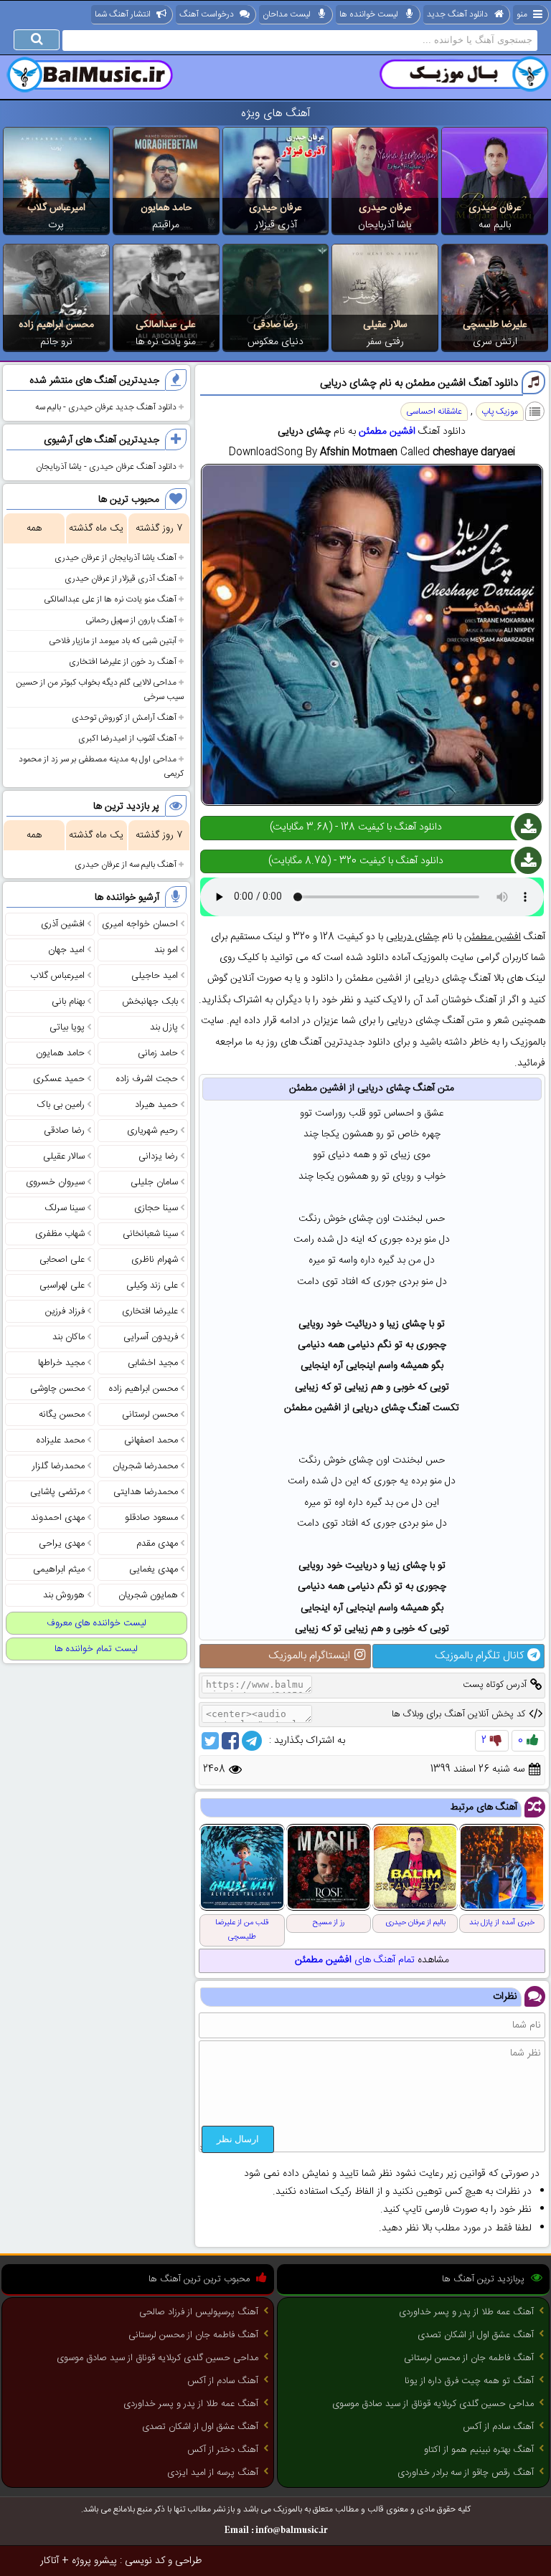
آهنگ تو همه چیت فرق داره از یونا (469, 2381)
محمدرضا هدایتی (146, 1492)
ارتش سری (495, 342)
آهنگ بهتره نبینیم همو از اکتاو (479, 2450)
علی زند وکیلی (152, 1285)
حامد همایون (166, 208)
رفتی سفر (385, 342)
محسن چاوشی (57, 1389)
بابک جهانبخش (150, 1002)
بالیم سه (495, 225)
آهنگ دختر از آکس (223, 2450)
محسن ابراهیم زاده (56, 325)
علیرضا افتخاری (150, 1311)
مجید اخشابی (153, 1363)
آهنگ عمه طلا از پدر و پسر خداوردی (466, 2312)
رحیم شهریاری (152, 1131)
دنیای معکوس (275, 342)
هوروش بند (64, 1595)
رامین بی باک (61, 1105)
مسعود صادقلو (151, 1518)
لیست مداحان (287, 14)
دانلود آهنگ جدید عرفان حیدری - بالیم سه (106, 407)
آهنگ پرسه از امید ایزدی (213, 2473)
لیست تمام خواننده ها (96, 1649)
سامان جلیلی (154, 1182)
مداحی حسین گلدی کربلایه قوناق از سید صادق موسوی (433, 2404)
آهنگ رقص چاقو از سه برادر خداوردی (466, 2473)
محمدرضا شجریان (145, 1466)
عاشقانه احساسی (434, 412)
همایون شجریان (148, 1595)
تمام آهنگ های (355, 1960)
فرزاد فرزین (65, 1311)
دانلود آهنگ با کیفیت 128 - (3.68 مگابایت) (356, 827)
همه (34, 528)
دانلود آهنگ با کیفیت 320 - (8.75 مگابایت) (356, 861)
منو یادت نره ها (166, 342)
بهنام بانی (68, 1002)
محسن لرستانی (150, 1415)
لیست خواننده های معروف (96, 1623)
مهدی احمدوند (58, 1518)
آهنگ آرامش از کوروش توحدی (124, 718)
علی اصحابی (62, 1260)
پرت (56, 225)
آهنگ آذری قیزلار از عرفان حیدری (121, 579)
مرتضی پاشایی (57, 1492)
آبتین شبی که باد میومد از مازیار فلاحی (113, 641)
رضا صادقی (275, 325)
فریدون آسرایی (151, 1337)
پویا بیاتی (67, 1027)
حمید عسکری (59, 1079)
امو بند (166, 950)
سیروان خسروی (55, 1182)
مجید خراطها (61, 1363)
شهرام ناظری (155, 1260)
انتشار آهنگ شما (123, 14)
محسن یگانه (62, 1415)
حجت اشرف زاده (147, 1079)
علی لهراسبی (62, 1285)
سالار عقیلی (385, 325)
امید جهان (66, 950)
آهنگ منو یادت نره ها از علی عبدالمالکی (110, 599)
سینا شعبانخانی (150, 1234)
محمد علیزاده (61, 1440)
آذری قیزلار (276, 225)
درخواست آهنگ (207, 14)
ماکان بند (69, 1337)
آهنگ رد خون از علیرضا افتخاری (123, 662)
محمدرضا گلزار (58, 1466)
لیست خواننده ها (369, 14)
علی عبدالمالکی (166, 325)
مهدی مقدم (157, 1544)
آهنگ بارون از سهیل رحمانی (131, 620)
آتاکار (50, 2561)
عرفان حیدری (495, 208)
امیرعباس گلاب (56, 208)
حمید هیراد (156, 1105)
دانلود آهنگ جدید (457, 14)
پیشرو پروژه (94, 2561)
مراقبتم (166, 225)
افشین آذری (63, 924)
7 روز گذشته (159, 528)
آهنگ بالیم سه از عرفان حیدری (126, 865)
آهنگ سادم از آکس (498, 2427)
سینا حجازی (156, 1208)
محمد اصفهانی (151, 1440)
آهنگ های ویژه (276, 114)
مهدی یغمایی (154, 1569)
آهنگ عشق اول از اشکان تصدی (476, 2335)
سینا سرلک (65, 1208)
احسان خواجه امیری (140, 924)
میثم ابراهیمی (59, 1569)
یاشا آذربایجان (385, 225)
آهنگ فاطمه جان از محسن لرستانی (469, 2358)
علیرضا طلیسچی (495, 325)
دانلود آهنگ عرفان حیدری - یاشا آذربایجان (106, 467)
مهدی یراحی (62, 1544)
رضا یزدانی (158, 1156)
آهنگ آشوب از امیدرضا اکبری (127, 738)
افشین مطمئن (387, 432)
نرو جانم (56, 342)
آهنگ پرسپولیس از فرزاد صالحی (199, 2312)
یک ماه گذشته (96, 528)
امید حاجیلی (155, 976)
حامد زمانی (158, 1053)
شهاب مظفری (60, 1234)
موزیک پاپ (500, 412)
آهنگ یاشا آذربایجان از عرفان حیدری (116, 558)
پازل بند (164, 1027)
